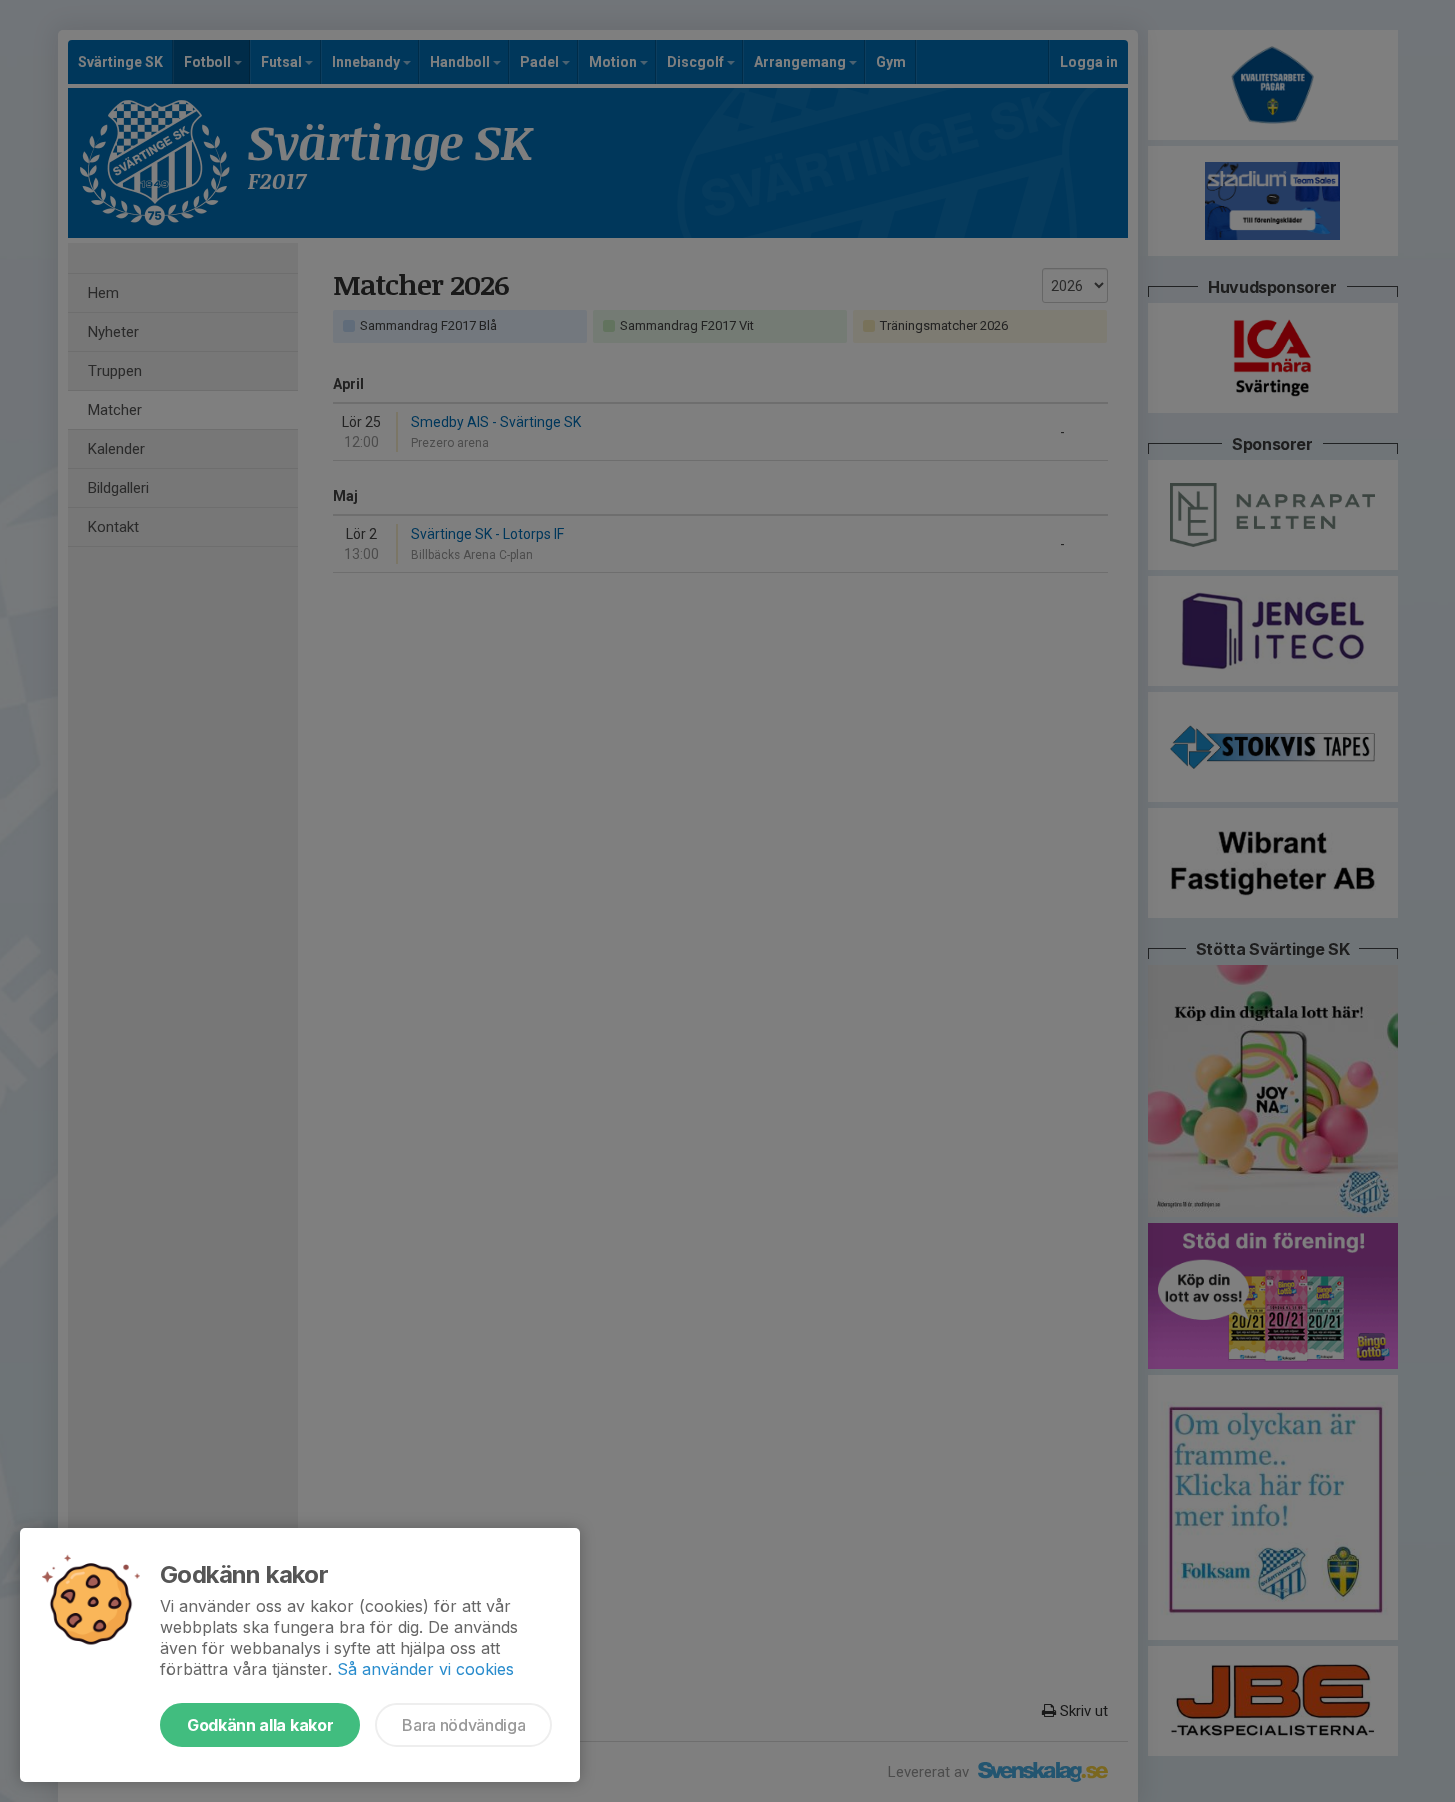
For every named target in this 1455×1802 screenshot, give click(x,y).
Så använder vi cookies (425, 1669)
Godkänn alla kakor (260, 1725)
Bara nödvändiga (463, 1725)
